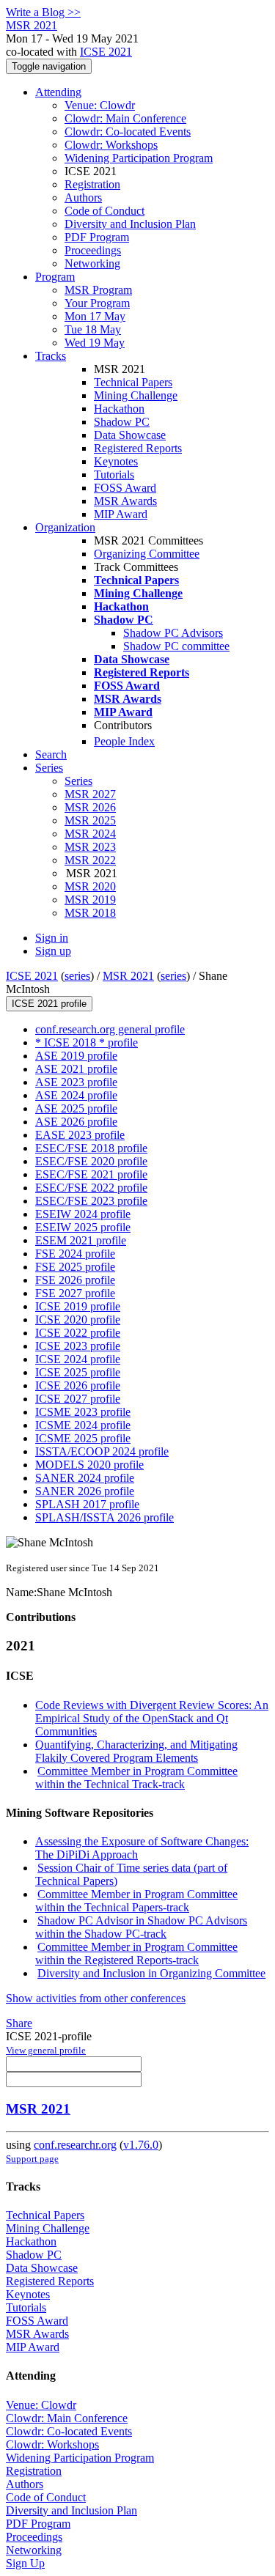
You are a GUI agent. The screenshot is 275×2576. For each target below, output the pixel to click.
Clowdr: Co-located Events (128, 132)
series (77, 976)
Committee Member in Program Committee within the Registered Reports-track (136, 1953)
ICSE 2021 (106, 52)
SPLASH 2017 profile (87, 1504)
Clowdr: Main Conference (125, 118)
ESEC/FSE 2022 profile (91, 1188)
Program (55, 277)
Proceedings (93, 250)
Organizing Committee (147, 554)
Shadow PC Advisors (173, 633)
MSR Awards (125, 501)
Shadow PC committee (176, 646)
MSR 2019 (90, 900)
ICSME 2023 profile (83, 1412)
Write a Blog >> (43, 12)
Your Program (97, 303)
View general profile (46, 2050)
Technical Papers (133, 382)
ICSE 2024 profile (78, 1359)
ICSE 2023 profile (78, 1346)
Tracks (51, 356)
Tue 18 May (93, 329)
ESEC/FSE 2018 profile (91, 1148)
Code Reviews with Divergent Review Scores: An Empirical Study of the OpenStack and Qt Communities (152, 1718)
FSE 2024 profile (75, 1254)
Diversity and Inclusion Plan (130, 224)
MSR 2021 (128, 976)
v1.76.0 (141, 2145)
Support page (32, 2159)
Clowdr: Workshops (111, 145)
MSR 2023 (90, 847)
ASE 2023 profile (76, 1082)
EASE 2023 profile (80, 1135)
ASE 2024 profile (76, 1095)
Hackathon (119, 409)
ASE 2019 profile (76, 1056)
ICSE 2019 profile (78, 1306)
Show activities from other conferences (96, 1998)
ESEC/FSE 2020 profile (91, 1161)
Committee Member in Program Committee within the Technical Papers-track (136, 1901)
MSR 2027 (90, 794)
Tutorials (114, 475)
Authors (83, 198)
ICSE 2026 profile (78, 1385)
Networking (92, 263)
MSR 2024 (90, 834)
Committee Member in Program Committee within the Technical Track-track (136, 1778)
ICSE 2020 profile (78, 1320)
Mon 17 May (95, 316)
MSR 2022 (90, 860)
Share (19, 2023)
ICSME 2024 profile (83, 1425)
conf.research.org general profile (110, 1029)
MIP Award (121, 514)
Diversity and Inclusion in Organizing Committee (151, 1973)
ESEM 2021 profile (81, 1240)
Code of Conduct (104, 211)
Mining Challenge (136, 395)
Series (78, 781)
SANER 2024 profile (85, 1478)
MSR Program (98, 290)
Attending (58, 92)
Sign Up (25, 2563)
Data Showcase (130, 435)
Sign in (52, 938)
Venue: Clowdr (100, 105)
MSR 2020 (90, 886)
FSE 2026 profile (75, 1280)
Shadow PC (122, 422)
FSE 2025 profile (75, 1267)
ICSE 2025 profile (78, 1372)
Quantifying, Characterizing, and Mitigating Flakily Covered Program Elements (136, 1751)
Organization (65, 527)
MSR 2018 (90, 913)
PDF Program (97, 237)
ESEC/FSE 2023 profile (91, 1201)
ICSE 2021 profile (49, 1004)
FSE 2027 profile (75, 1293)
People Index (124, 741)
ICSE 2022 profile (78, 1333)
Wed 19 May (95, 343)
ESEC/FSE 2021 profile (91, 1174)
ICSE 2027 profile (78, 1399)
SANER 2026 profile (85, 1491)
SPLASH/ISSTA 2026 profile (104, 1517)
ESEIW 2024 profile (83, 1214)
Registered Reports (138, 448)
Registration (92, 184)
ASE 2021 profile (76, 1069)
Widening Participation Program (139, 158)
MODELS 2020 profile (89, 1465)
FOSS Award (125, 488)
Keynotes (116, 461)
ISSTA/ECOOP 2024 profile (102, 1451)
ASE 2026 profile (76, 1122)
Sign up (53, 951)
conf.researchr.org (75, 2145)
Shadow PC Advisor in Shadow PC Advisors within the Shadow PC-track (141, 1927)
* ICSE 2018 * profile (87, 1042)
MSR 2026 (90, 807)
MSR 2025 (90, 820)
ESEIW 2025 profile (83, 1227)
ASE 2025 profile (76, 1108)
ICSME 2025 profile (83, 1438)
